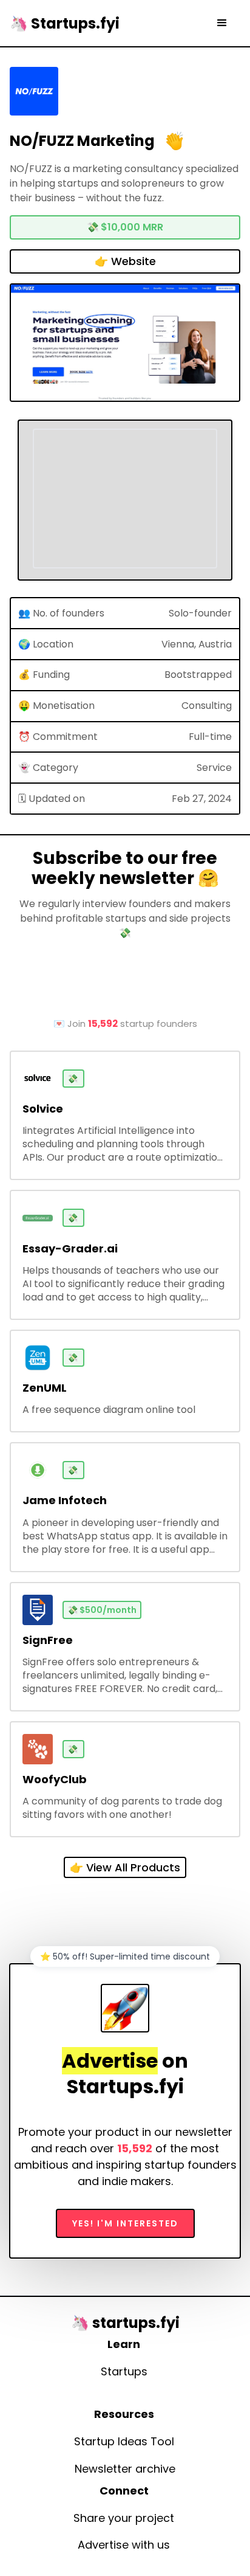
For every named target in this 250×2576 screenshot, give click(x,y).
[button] (222, 23)
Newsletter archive (125, 2469)
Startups (124, 2372)
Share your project (124, 2518)
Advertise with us (124, 2545)
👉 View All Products (125, 1867)
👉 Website (125, 261)
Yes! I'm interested (125, 2223)
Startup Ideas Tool (124, 2442)
